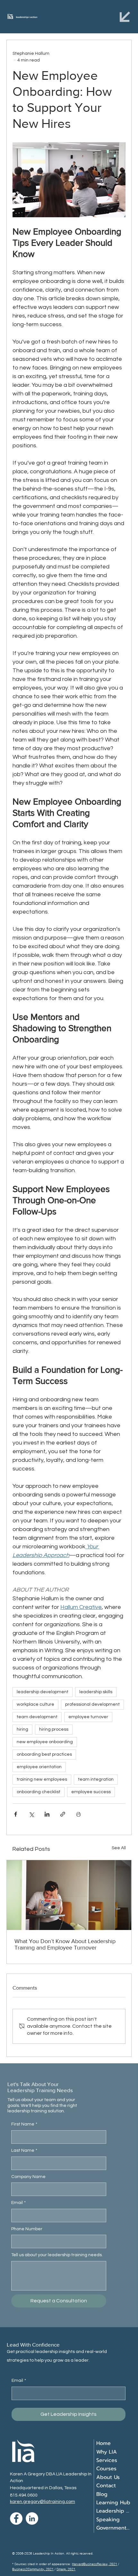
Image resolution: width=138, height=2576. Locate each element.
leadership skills (96, 1692)
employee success (91, 1792)
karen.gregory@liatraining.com (43, 2501)
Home (103, 2443)
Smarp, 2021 (66, 2569)
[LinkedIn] (32, 2518)
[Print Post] (78, 1814)
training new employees (42, 1779)
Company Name (28, 2177)
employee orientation (39, 1767)
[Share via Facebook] (16, 1814)
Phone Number (27, 2229)
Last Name (24, 2150)
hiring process (54, 1729)
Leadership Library (114, 2511)
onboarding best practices (44, 1754)
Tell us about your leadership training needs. (57, 2255)
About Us (108, 2477)
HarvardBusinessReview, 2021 (95, 2564)
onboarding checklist (39, 1792)
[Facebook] (16, 2518)
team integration (96, 1779)
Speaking (108, 2520)
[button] (125, 17)
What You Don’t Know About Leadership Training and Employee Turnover (65, 1944)
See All (119, 1848)
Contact (106, 2486)
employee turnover (88, 1717)
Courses (106, 2469)
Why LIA (107, 2452)
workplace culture (35, 1704)
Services (107, 2460)
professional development (92, 1704)
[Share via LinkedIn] (47, 1814)
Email (18, 2203)
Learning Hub (113, 2503)
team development (37, 1717)
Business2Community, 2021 (33, 2569)
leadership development (43, 1692)
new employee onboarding (45, 1742)
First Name (24, 2124)
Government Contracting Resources (114, 2528)
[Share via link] (63, 1814)
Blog (102, 2494)
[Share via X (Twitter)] (31, 1814)
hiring (22, 1729)
